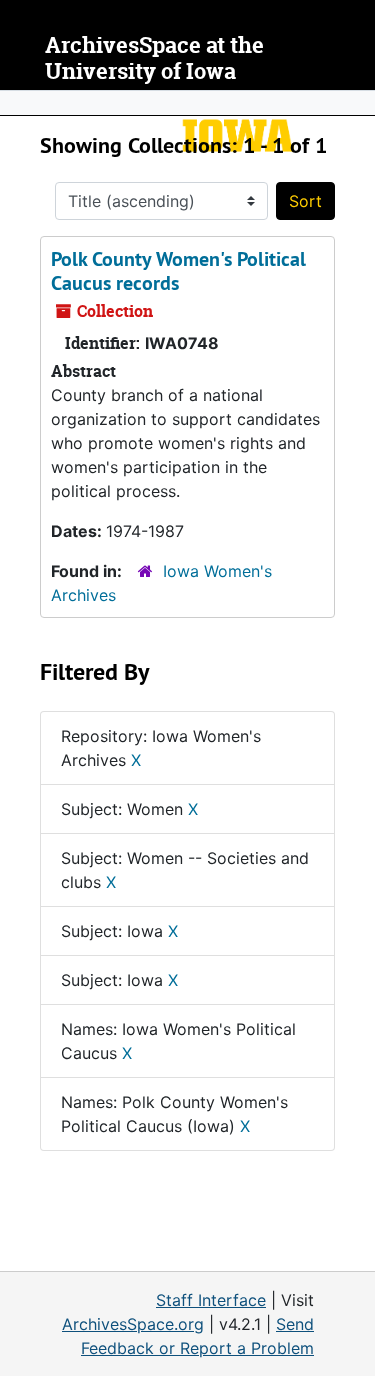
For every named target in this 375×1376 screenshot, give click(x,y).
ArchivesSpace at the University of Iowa (154, 58)
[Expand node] (355, 103)
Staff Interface (211, 1300)
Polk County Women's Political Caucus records (178, 271)
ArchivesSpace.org (133, 1324)
